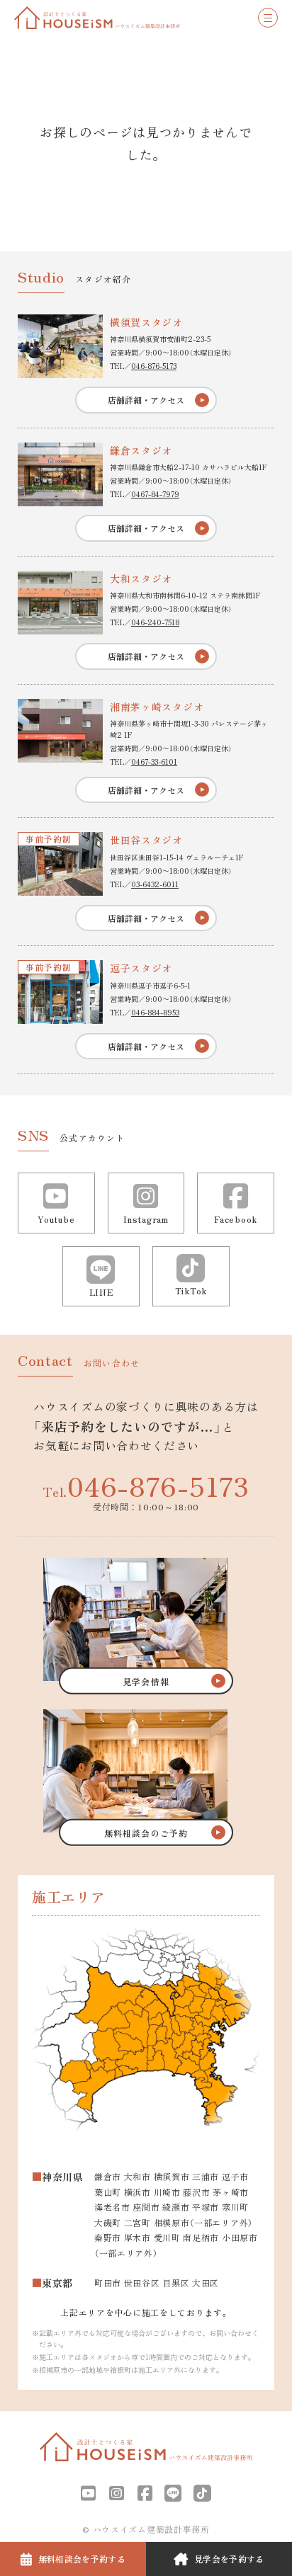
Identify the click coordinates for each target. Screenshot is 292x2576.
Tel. (146, 1486)
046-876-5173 (154, 366)
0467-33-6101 (154, 762)
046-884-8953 (155, 1012)
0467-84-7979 (155, 494)
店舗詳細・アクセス (146, 400)
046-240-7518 (155, 622)
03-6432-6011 (155, 884)
